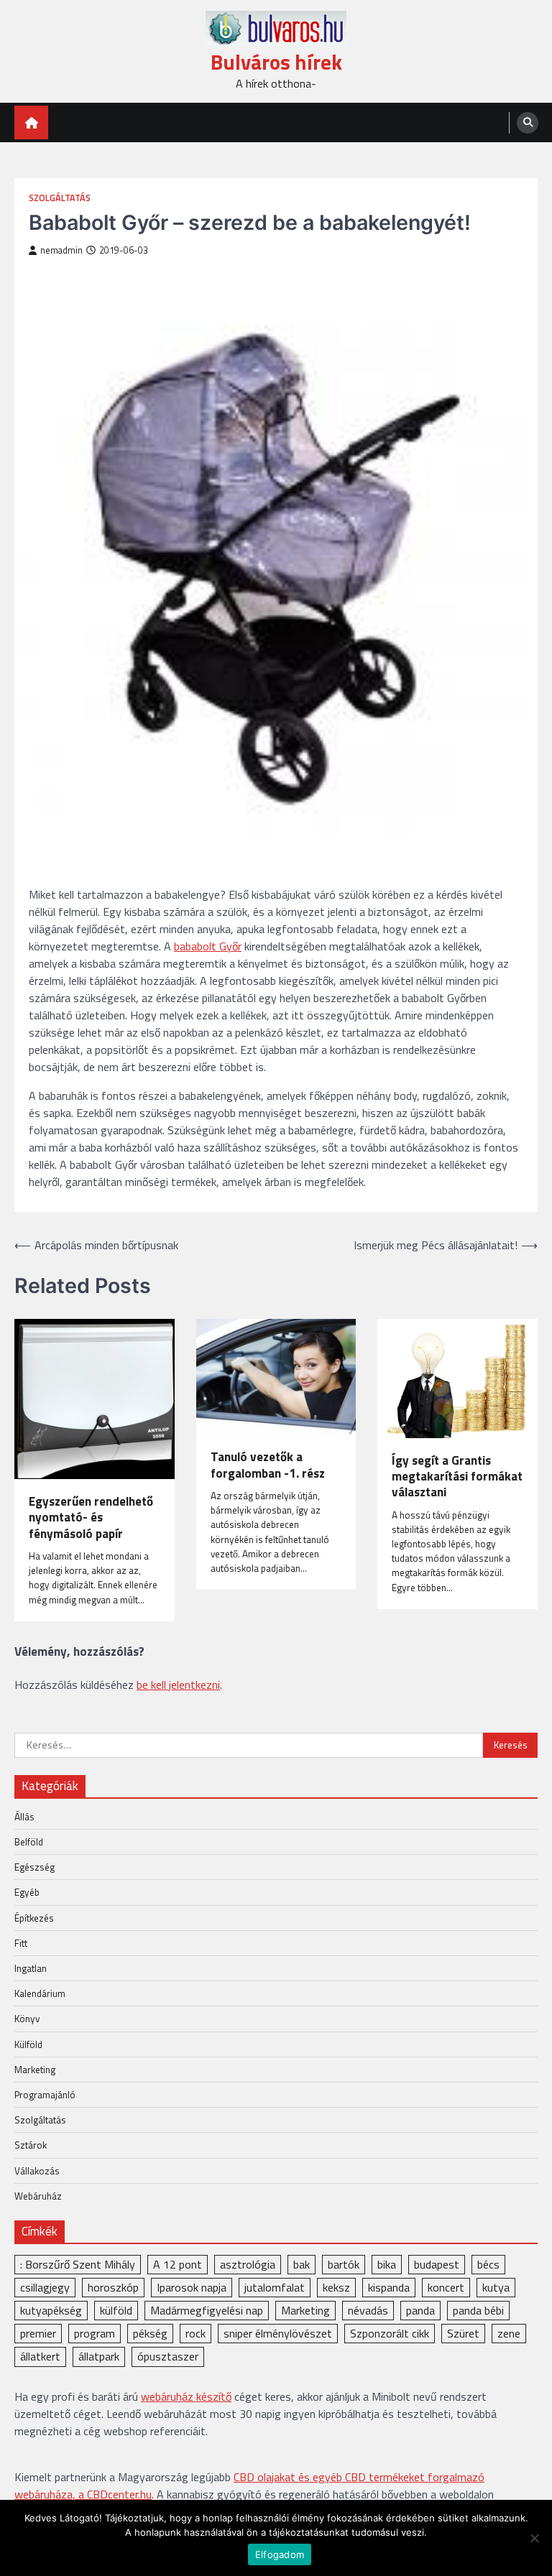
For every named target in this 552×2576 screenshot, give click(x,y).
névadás (368, 2310)
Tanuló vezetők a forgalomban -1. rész (268, 1465)
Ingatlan (31, 1968)
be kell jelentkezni (178, 1685)
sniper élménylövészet (278, 2333)
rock (195, 2333)
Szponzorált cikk (390, 2333)
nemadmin (61, 250)
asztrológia (248, 2264)
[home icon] (31, 122)
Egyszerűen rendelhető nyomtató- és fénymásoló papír (91, 1518)
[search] (528, 123)
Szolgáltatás (60, 198)
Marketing (35, 2070)
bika (387, 2264)
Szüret (463, 2333)
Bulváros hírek (276, 62)
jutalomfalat (275, 2287)
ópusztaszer (168, 2356)
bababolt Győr (208, 946)
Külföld (28, 2044)
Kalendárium (40, 1993)
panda (420, 2310)
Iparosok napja (192, 2287)
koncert (446, 2287)
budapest (437, 2264)
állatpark (99, 2356)
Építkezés (34, 1918)
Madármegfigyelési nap (207, 2310)
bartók (344, 2264)
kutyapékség (51, 2310)
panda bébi (478, 2310)
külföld (116, 2310)
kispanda (389, 2287)
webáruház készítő (186, 2396)
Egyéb (27, 1892)
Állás (24, 1817)
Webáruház (38, 2196)
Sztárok (31, 2145)
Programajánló (45, 2095)
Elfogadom (280, 2554)
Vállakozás (37, 2171)
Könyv (27, 2019)
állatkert (40, 2356)
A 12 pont (178, 2264)
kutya (496, 2287)
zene (509, 2333)
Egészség (34, 1867)
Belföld (29, 1842)
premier (38, 2333)
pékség (150, 2333)
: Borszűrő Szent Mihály (78, 2264)
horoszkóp (113, 2287)
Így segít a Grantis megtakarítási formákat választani (457, 1477)
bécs (488, 2264)
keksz (336, 2287)
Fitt (21, 1943)
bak (302, 2264)
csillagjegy (45, 2287)
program (95, 2333)
